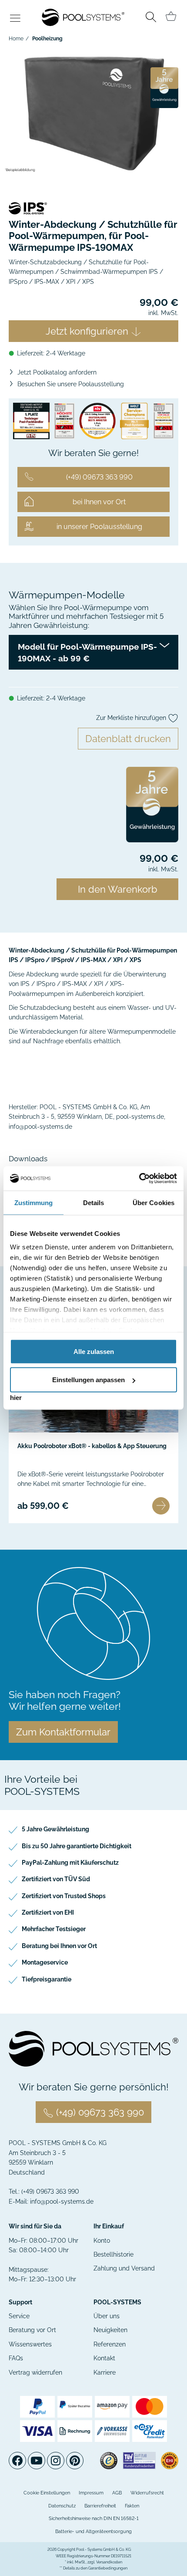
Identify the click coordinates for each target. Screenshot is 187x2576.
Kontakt (104, 2358)
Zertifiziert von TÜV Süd (56, 1879)
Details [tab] (94, 1202)
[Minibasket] (171, 16)
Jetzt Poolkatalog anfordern (57, 372)
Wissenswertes (30, 2344)
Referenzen (110, 2344)
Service (19, 2316)
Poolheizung (47, 39)
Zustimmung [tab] (34, 1202)
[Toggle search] (151, 18)
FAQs (16, 2358)
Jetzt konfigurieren (88, 331)
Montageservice (45, 1962)
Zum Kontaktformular (63, 1732)
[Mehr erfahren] (161, 1506)
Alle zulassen (94, 1351)
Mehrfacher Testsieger (54, 1929)
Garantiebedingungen (108, 2568)
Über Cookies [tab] (154, 1202)
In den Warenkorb (118, 889)
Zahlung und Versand (124, 2268)
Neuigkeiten (110, 2330)
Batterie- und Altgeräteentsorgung (93, 2532)
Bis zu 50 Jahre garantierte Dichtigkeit (77, 1846)
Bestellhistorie (114, 2254)
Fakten (132, 2506)
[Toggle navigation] (15, 19)
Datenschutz (62, 2506)
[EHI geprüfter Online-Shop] (170, 2460)
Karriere (105, 2372)
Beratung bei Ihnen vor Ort (59, 1946)
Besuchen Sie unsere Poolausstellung (71, 384)
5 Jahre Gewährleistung (55, 1829)
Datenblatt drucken (128, 739)
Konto (102, 2241)
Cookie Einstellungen (47, 2493)
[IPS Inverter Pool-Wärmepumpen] (93, 208)
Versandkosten (109, 2562)
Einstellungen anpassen (88, 1380)
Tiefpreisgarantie (47, 1979)
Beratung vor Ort (32, 2330)
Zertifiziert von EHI (48, 1912)
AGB (117, 2493)
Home (16, 39)
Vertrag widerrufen (35, 2372)
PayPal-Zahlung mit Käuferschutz (70, 1863)
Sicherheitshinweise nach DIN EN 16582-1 (94, 2518)
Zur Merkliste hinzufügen (132, 718)
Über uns (107, 2316)
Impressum (91, 2493)
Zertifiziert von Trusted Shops (64, 1896)
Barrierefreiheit (100, 2506)
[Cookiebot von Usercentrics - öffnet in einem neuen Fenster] (139, 1179)
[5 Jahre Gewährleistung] (164, 87)
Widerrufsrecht (147, 2493)
